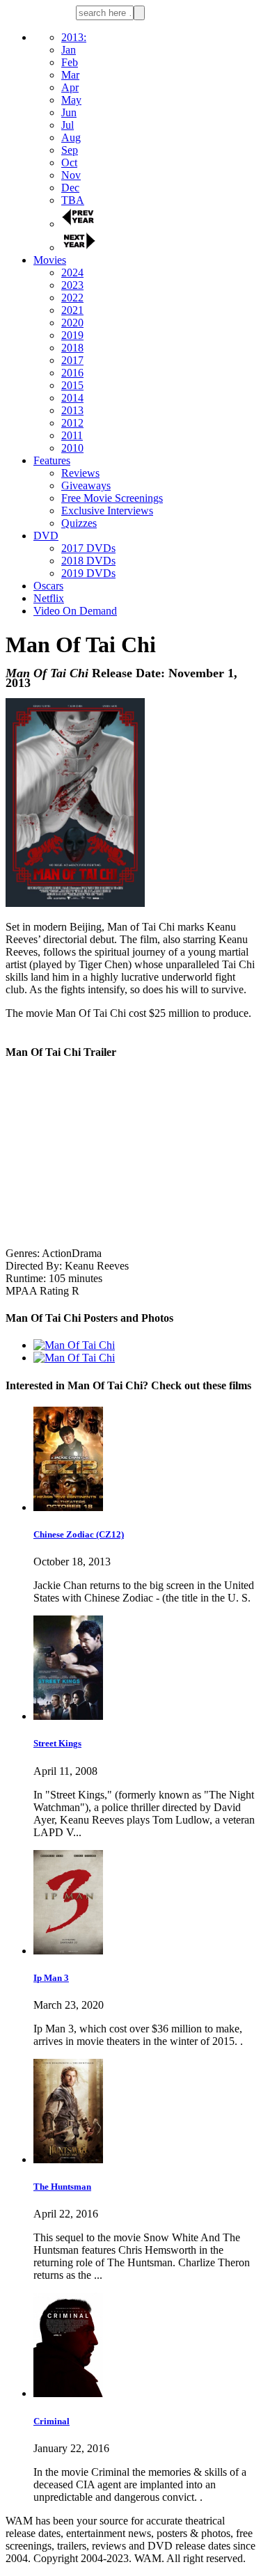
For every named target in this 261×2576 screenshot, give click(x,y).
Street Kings (57, 1743)
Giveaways (86, 485)
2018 (72, 348)
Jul (68, 125)
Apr (70, 87)
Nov (71, 175)
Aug (71, 137)
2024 (72, 272)
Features (52, 460)
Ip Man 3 (51, 1978)
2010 (72, 448)
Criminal (52, 2421)
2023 (72, 285)
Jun (69, 112)
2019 (72, 335)
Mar (70, 75)
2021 (72, 310)
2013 (72, 410)
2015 (72, 385)
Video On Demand (75, 611)
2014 (72, 398)
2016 (72, 373)
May (71, 100)
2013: (74, 37)
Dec (70, 188)
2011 (72, 435)
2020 (72, 323)
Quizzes (79, 523)
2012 (72, 423)
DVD (46, 536)
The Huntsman (62, 2187)
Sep (70, 150)
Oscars (48, 586)
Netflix (49, 598)
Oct (69, 163)
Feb (70, 62)
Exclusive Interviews (107, 511)
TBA (73, 200)
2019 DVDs (88, 573)
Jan (69, 50)
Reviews (80, 473)
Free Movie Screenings (112, 498)
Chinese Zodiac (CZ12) (79, 1534)
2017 (72, 360)
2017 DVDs (88, 548)
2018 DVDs (88, 561)
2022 (72, 298)
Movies (50, 260)
